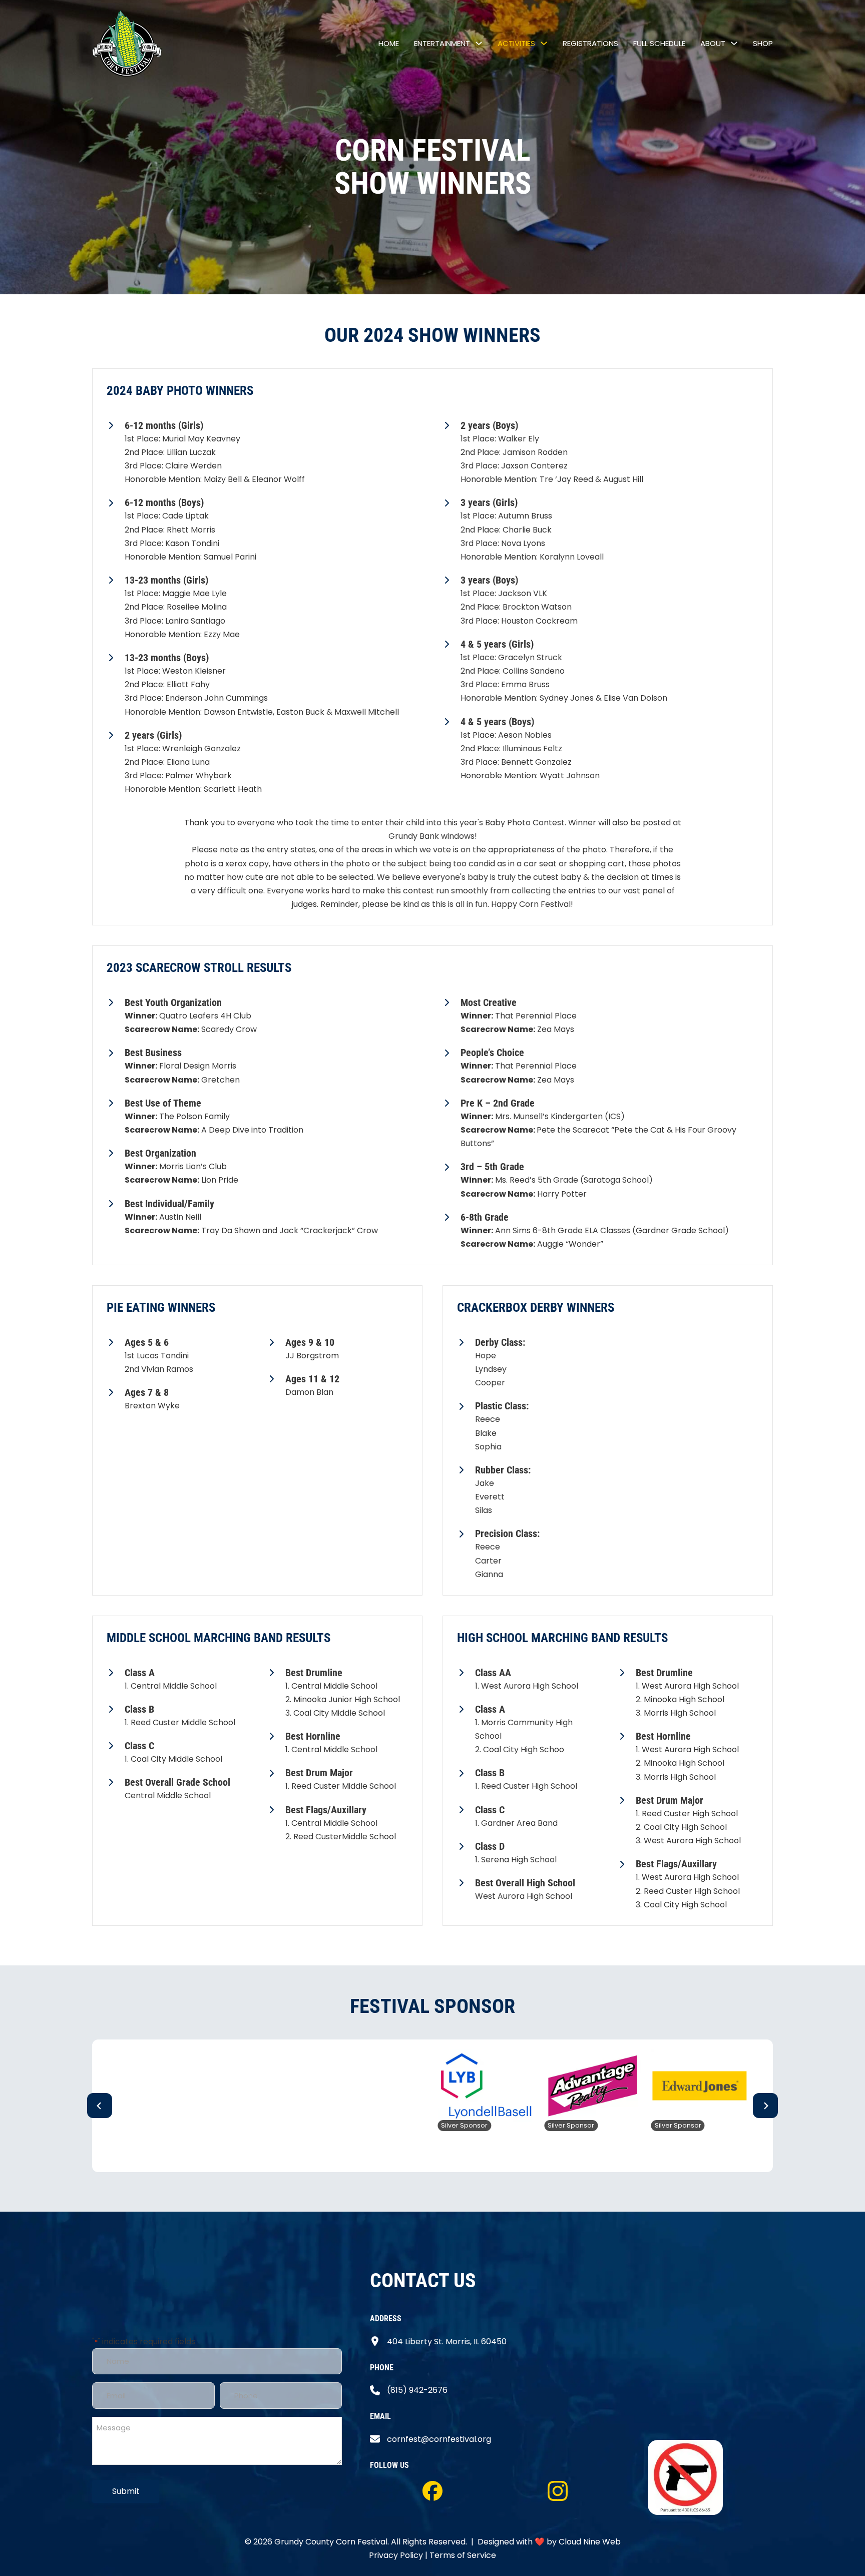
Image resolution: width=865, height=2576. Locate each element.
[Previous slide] (100, 2106)
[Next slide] (765, 2106)
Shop (763, 43)
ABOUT (713, 43)
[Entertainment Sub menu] (479, 43)
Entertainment (442, 43)
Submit (126, 2491)
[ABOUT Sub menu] (734, 43)
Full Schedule (659, 43)
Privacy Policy (396, 2555)
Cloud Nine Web (590, 2542)
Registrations (590, 43)
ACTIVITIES (516, 43)
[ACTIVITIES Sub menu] (544, 43)
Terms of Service (463, 2555)
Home (389, 43)
